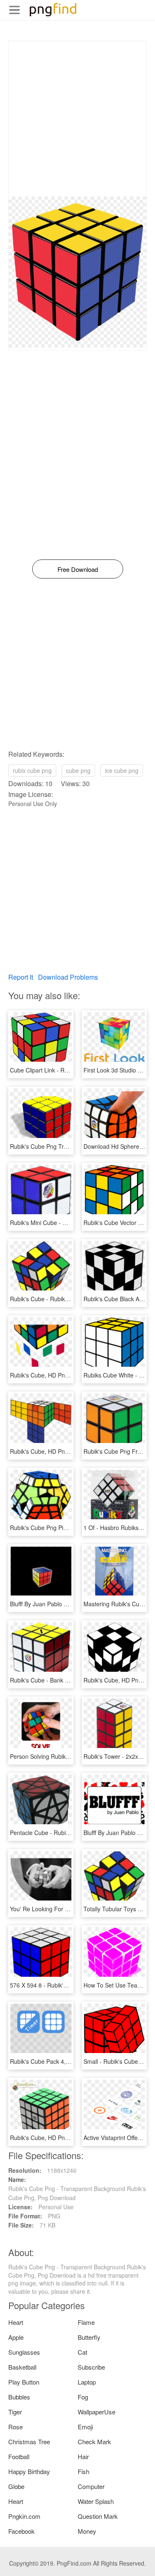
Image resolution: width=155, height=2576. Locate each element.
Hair (83, 2456)
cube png (78, 770)
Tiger (15, 2412)
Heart (16, 2322)
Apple (16, 2337)
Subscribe (91, 2367)
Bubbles (19, 2397)
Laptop (87, 2382)
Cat (82, 2352)
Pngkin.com (24, 2516)
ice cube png (122, 770)
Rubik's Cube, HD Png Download (53, 1375)
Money (87, 2531)
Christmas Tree (29, 2442)
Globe (16, 2486)
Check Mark (94, 2442)
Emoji (85, 2427)
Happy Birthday (29, 2471)
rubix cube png (32, 770)
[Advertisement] (77, 119)
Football (19, 2456)
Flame (86, 2322)
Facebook (21, 2531)
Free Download (78, 569)
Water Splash (96, 2501)
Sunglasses (24, 2352)
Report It (21, 977)
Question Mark (98, 2516)
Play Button (24, 2382)
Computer (91, 2486)
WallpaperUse (97, 2412)
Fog (83, 2397)
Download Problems (68, 977)
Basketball (22, 2367)
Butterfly (89, 2337)
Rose (15, 2427)
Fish (83, 2471)
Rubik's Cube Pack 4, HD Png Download (63, 2061)
